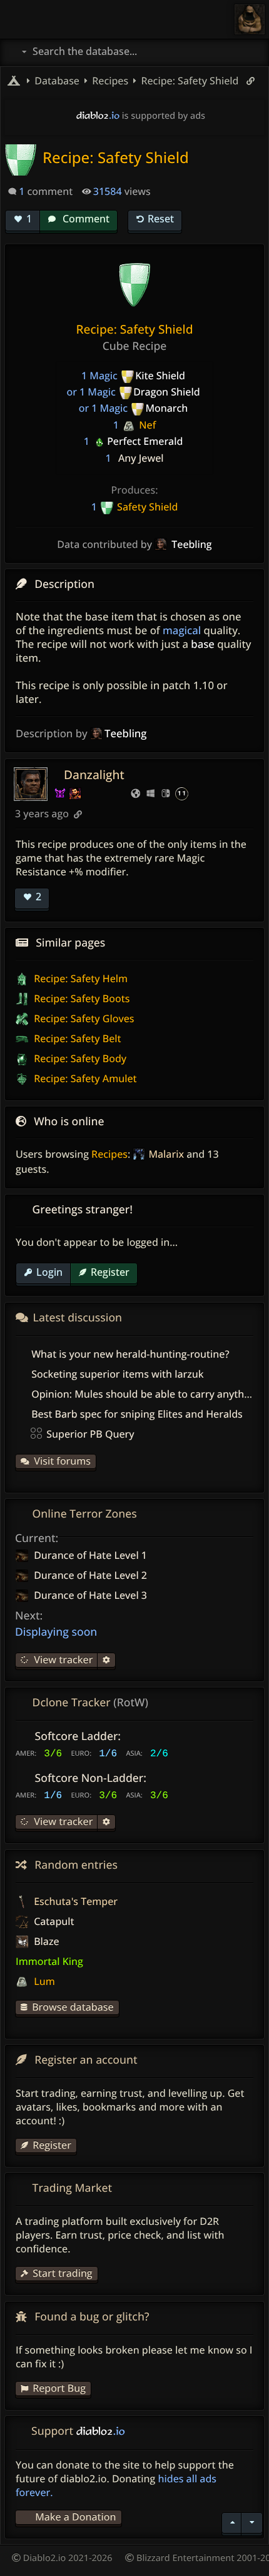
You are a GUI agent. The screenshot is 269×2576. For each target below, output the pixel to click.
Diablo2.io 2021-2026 (67, 2558)
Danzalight (94, 774)
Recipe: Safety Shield (188, 81)
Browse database (73, 2007)
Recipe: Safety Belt (76, 1038)
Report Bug (59, 2388)
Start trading (62, 2273)
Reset (161, 219)
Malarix (166, 1154)
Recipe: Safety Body (79, 1058)
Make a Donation (75, 2517)
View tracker (62, 1659)
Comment (85, 219)
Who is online (69, 1121)
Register (110, 1272)
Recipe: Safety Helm (79, 978)
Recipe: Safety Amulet (84, 1078)
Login (49, 1272)
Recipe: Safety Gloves (83, 1018)
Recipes (109, 1154)
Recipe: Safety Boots (80, 998)
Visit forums (62, 1461)
